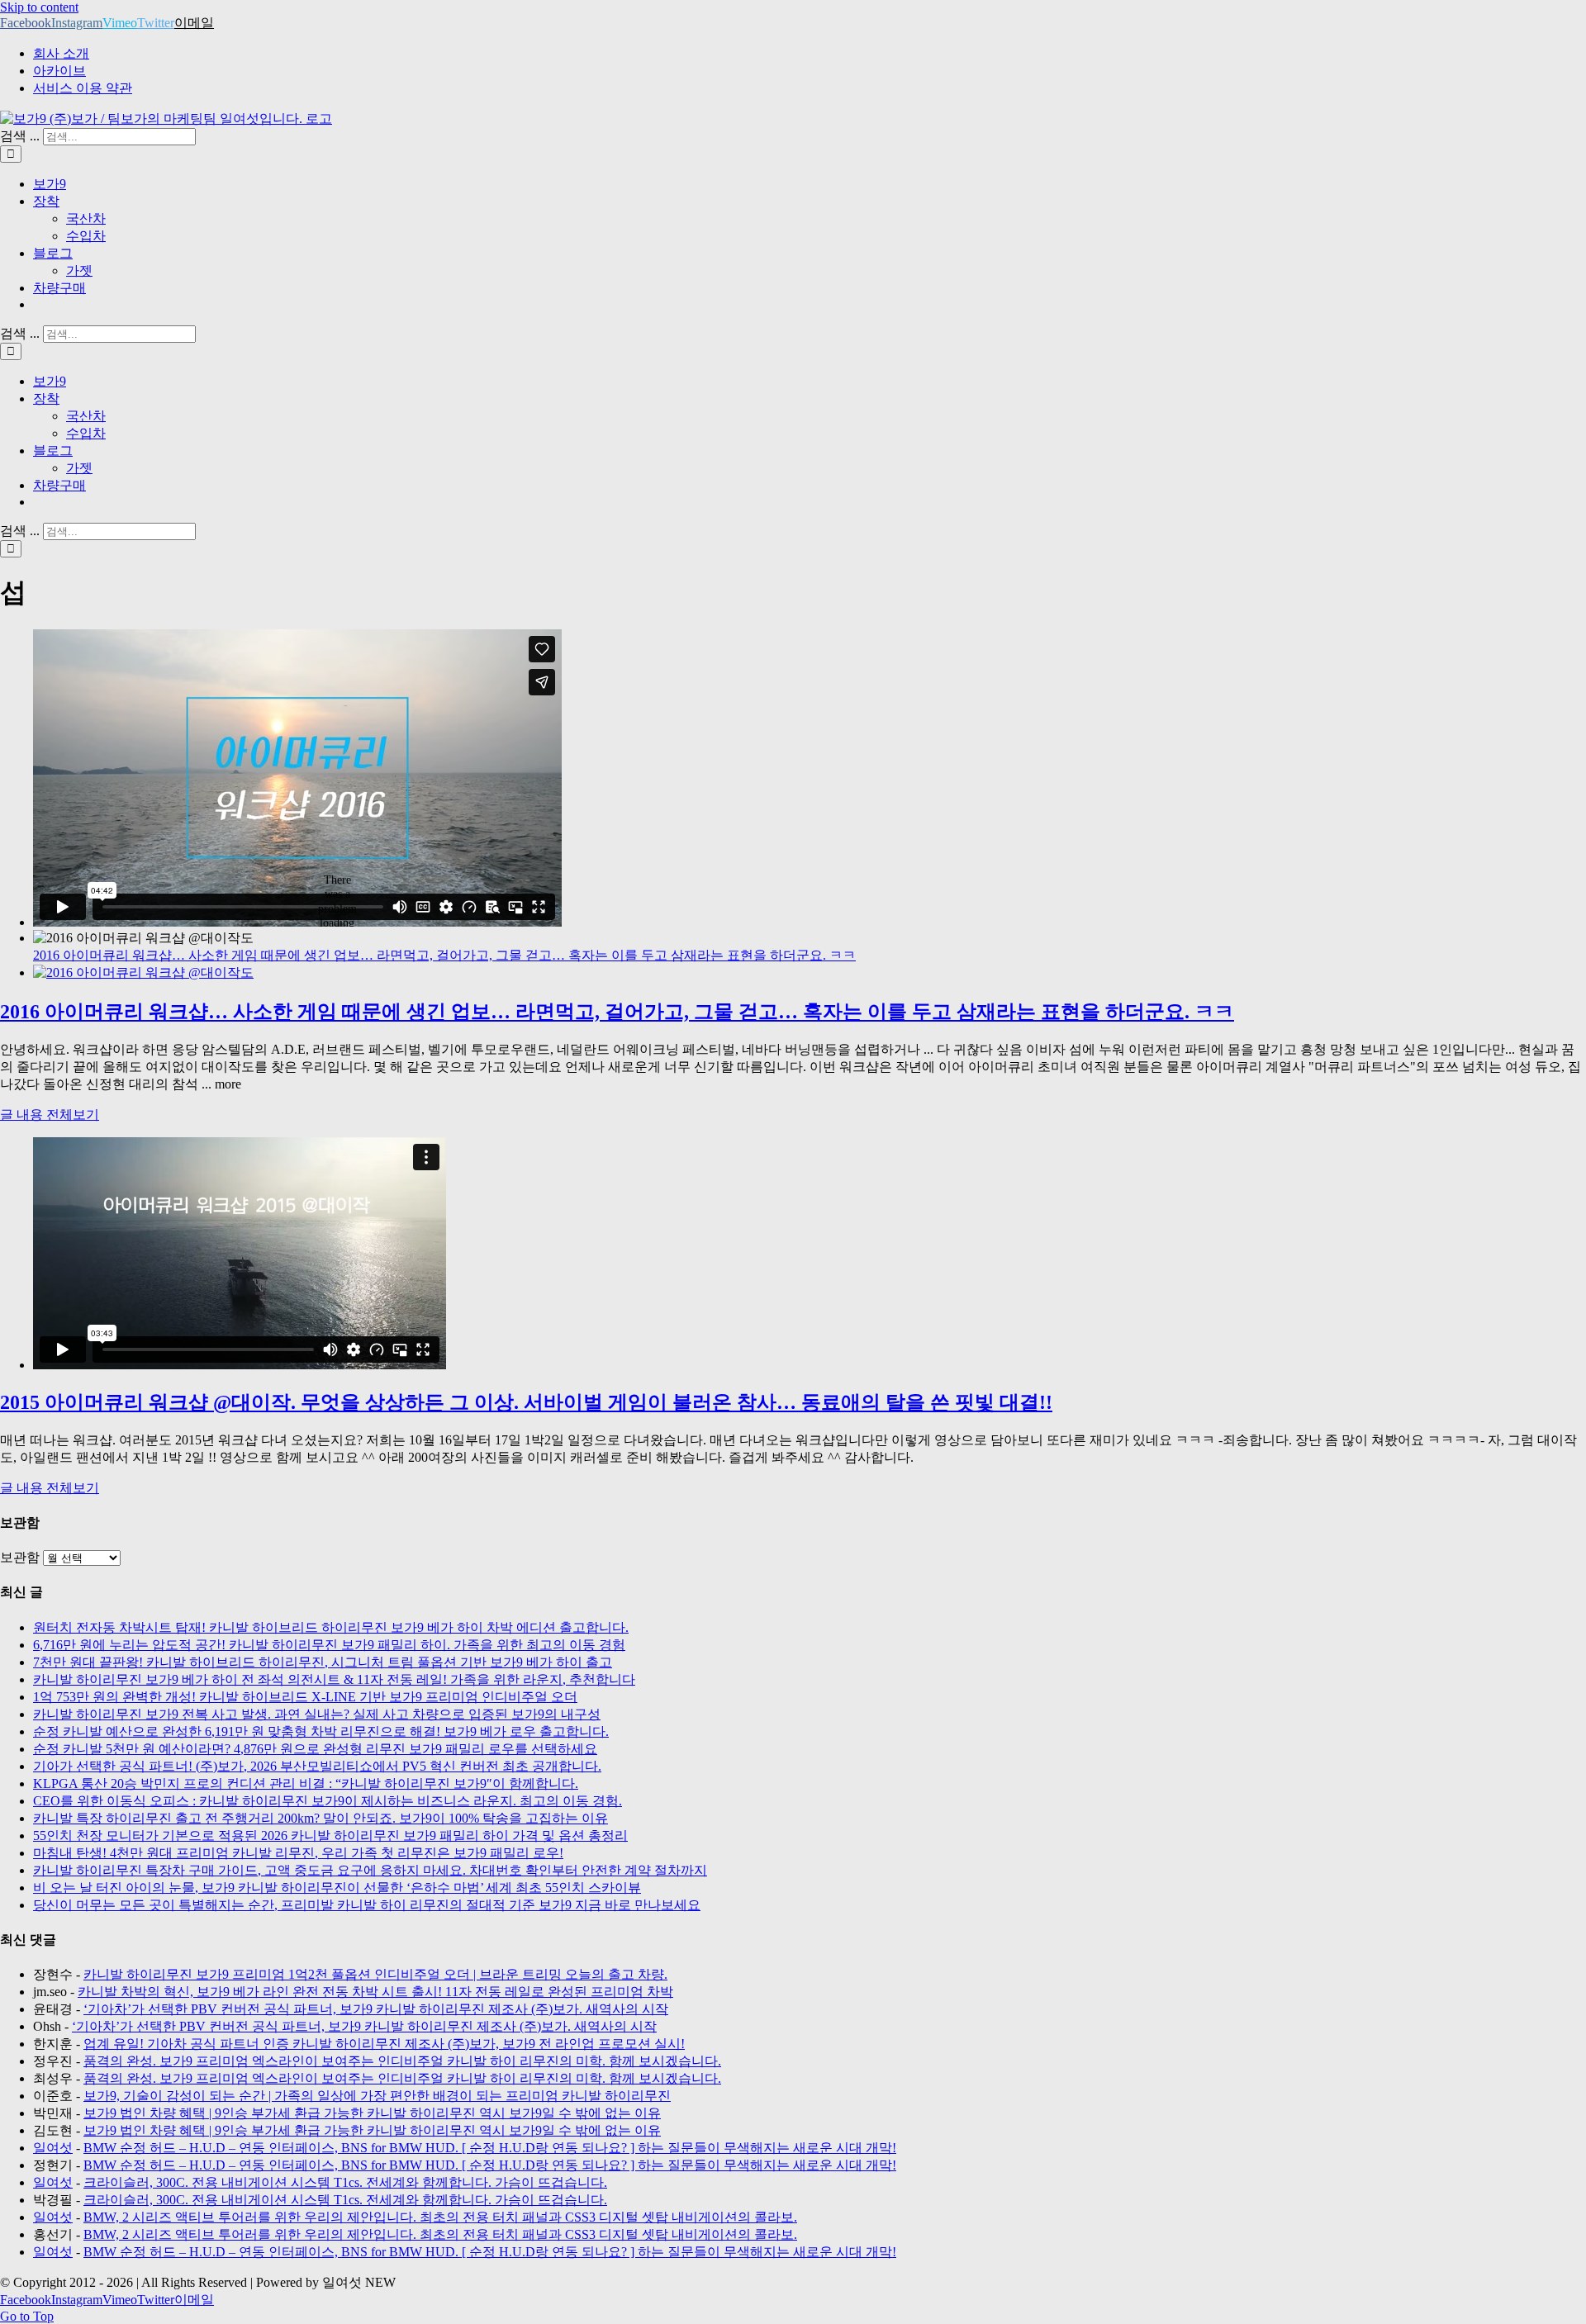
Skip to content (39, 7)
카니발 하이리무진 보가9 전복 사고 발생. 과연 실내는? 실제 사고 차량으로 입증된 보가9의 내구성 (317, 1714)
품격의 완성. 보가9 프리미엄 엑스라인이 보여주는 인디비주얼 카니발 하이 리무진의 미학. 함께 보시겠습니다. (402, 2061)
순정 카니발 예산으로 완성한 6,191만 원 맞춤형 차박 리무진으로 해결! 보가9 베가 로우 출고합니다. (321, 1731)
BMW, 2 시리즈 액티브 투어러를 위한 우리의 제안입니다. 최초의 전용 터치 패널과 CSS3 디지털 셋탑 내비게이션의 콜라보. (440, 2217)
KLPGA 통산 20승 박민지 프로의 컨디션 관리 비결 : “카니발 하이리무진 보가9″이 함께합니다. (306, 1783)
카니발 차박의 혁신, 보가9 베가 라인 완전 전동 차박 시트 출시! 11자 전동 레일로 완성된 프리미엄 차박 (375, 1992)
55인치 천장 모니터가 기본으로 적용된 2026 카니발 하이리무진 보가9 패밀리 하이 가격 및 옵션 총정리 (330, 1835)
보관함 (20, 1557)
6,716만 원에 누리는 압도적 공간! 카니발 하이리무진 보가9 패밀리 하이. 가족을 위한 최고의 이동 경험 (329, 1645)
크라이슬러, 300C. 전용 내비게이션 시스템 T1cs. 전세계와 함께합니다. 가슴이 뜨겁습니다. (345, 2182)
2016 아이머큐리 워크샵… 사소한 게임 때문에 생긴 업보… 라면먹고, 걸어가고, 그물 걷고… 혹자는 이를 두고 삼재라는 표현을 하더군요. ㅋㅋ (444, 955)
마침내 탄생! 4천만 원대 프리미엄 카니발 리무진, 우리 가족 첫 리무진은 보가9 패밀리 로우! (298, 1853)
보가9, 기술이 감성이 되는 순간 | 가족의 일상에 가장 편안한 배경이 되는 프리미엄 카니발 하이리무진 (377, 2096)
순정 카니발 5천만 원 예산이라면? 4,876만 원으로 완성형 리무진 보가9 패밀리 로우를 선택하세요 (315, 1749)
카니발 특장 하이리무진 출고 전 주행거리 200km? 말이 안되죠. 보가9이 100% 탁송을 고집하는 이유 (321, 1818)
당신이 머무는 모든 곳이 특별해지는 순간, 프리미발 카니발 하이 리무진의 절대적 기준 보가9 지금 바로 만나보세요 (367, 1905)
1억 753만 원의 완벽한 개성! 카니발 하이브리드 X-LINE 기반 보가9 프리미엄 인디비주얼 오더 (305, 1697)
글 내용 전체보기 (50, 1115)
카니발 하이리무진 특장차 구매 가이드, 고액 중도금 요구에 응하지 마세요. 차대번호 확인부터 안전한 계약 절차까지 (370, 1870)
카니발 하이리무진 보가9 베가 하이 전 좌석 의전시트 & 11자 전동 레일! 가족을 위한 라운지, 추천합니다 (334, 1679)
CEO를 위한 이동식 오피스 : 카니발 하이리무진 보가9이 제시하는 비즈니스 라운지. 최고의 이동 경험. (328, 1801)
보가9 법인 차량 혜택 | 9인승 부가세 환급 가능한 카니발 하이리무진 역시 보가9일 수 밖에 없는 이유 (372, 2113)
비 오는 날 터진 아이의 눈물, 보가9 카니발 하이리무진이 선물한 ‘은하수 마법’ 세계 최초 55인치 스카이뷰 (337, 1888)
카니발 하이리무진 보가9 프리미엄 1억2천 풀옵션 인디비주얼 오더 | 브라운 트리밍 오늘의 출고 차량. (375, 1974)
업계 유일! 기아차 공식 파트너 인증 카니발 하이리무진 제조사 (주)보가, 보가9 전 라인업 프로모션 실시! (384, 2044)
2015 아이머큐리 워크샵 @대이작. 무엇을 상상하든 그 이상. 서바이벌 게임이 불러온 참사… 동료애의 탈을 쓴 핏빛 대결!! (526, 1402)
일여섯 (53, 2148)
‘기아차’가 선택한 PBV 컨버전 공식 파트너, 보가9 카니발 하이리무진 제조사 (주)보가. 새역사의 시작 (376, 2009)
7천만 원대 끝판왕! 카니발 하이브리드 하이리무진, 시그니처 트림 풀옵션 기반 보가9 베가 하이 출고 (323, 1662)
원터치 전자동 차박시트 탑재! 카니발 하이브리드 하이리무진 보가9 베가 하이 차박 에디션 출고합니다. (331, 1627)
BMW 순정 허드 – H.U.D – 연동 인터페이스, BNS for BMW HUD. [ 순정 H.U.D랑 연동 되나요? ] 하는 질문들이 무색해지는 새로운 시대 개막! (490, 2148)
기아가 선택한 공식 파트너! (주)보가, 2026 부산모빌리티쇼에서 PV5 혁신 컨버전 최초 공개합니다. (317, 1766)
